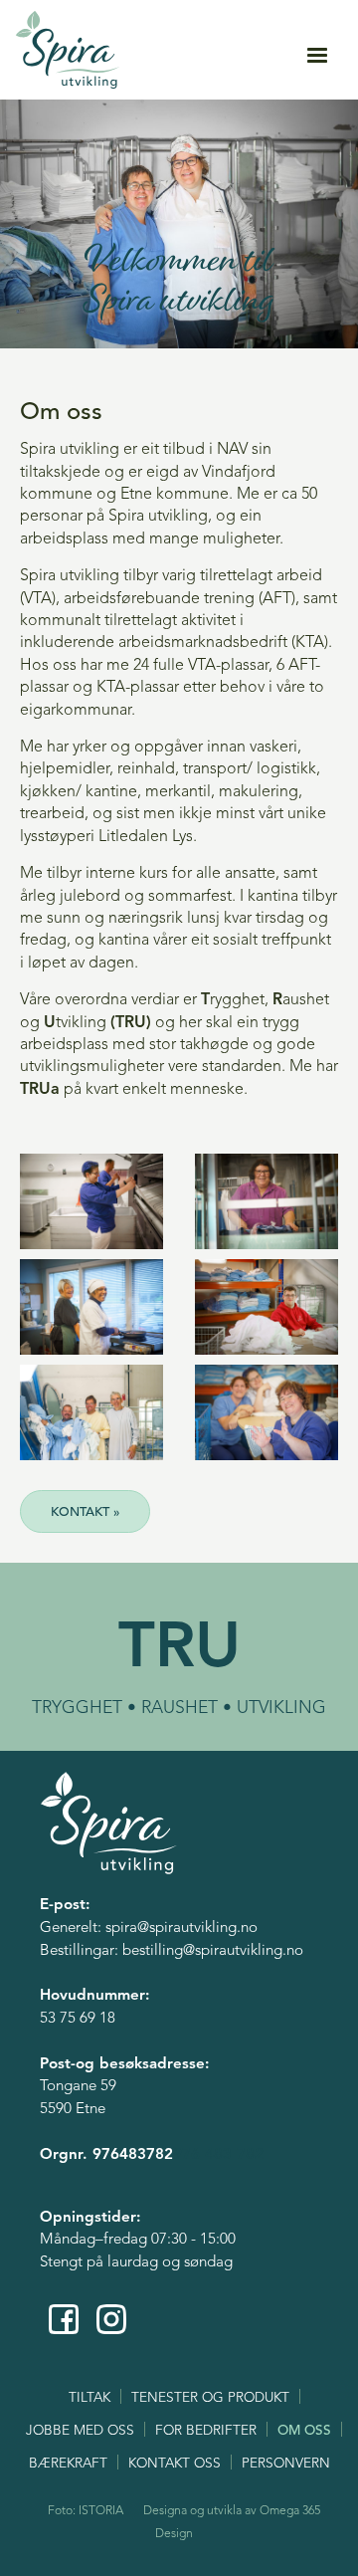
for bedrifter (206, 2431)
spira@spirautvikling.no (181, 1929)
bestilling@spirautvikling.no (213, 1951)
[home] (68, 50)
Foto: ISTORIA (86, 2511)
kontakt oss (175, 2464)
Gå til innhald (179, 9)
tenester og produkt (210, 2398)
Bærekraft (68, 2464)
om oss (304, 2431)
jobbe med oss (80, 2431)
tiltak (89, 2398)
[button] (317, 56)
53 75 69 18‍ (78, 2019)
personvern (286, 2464)
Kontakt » (85, 1512)
